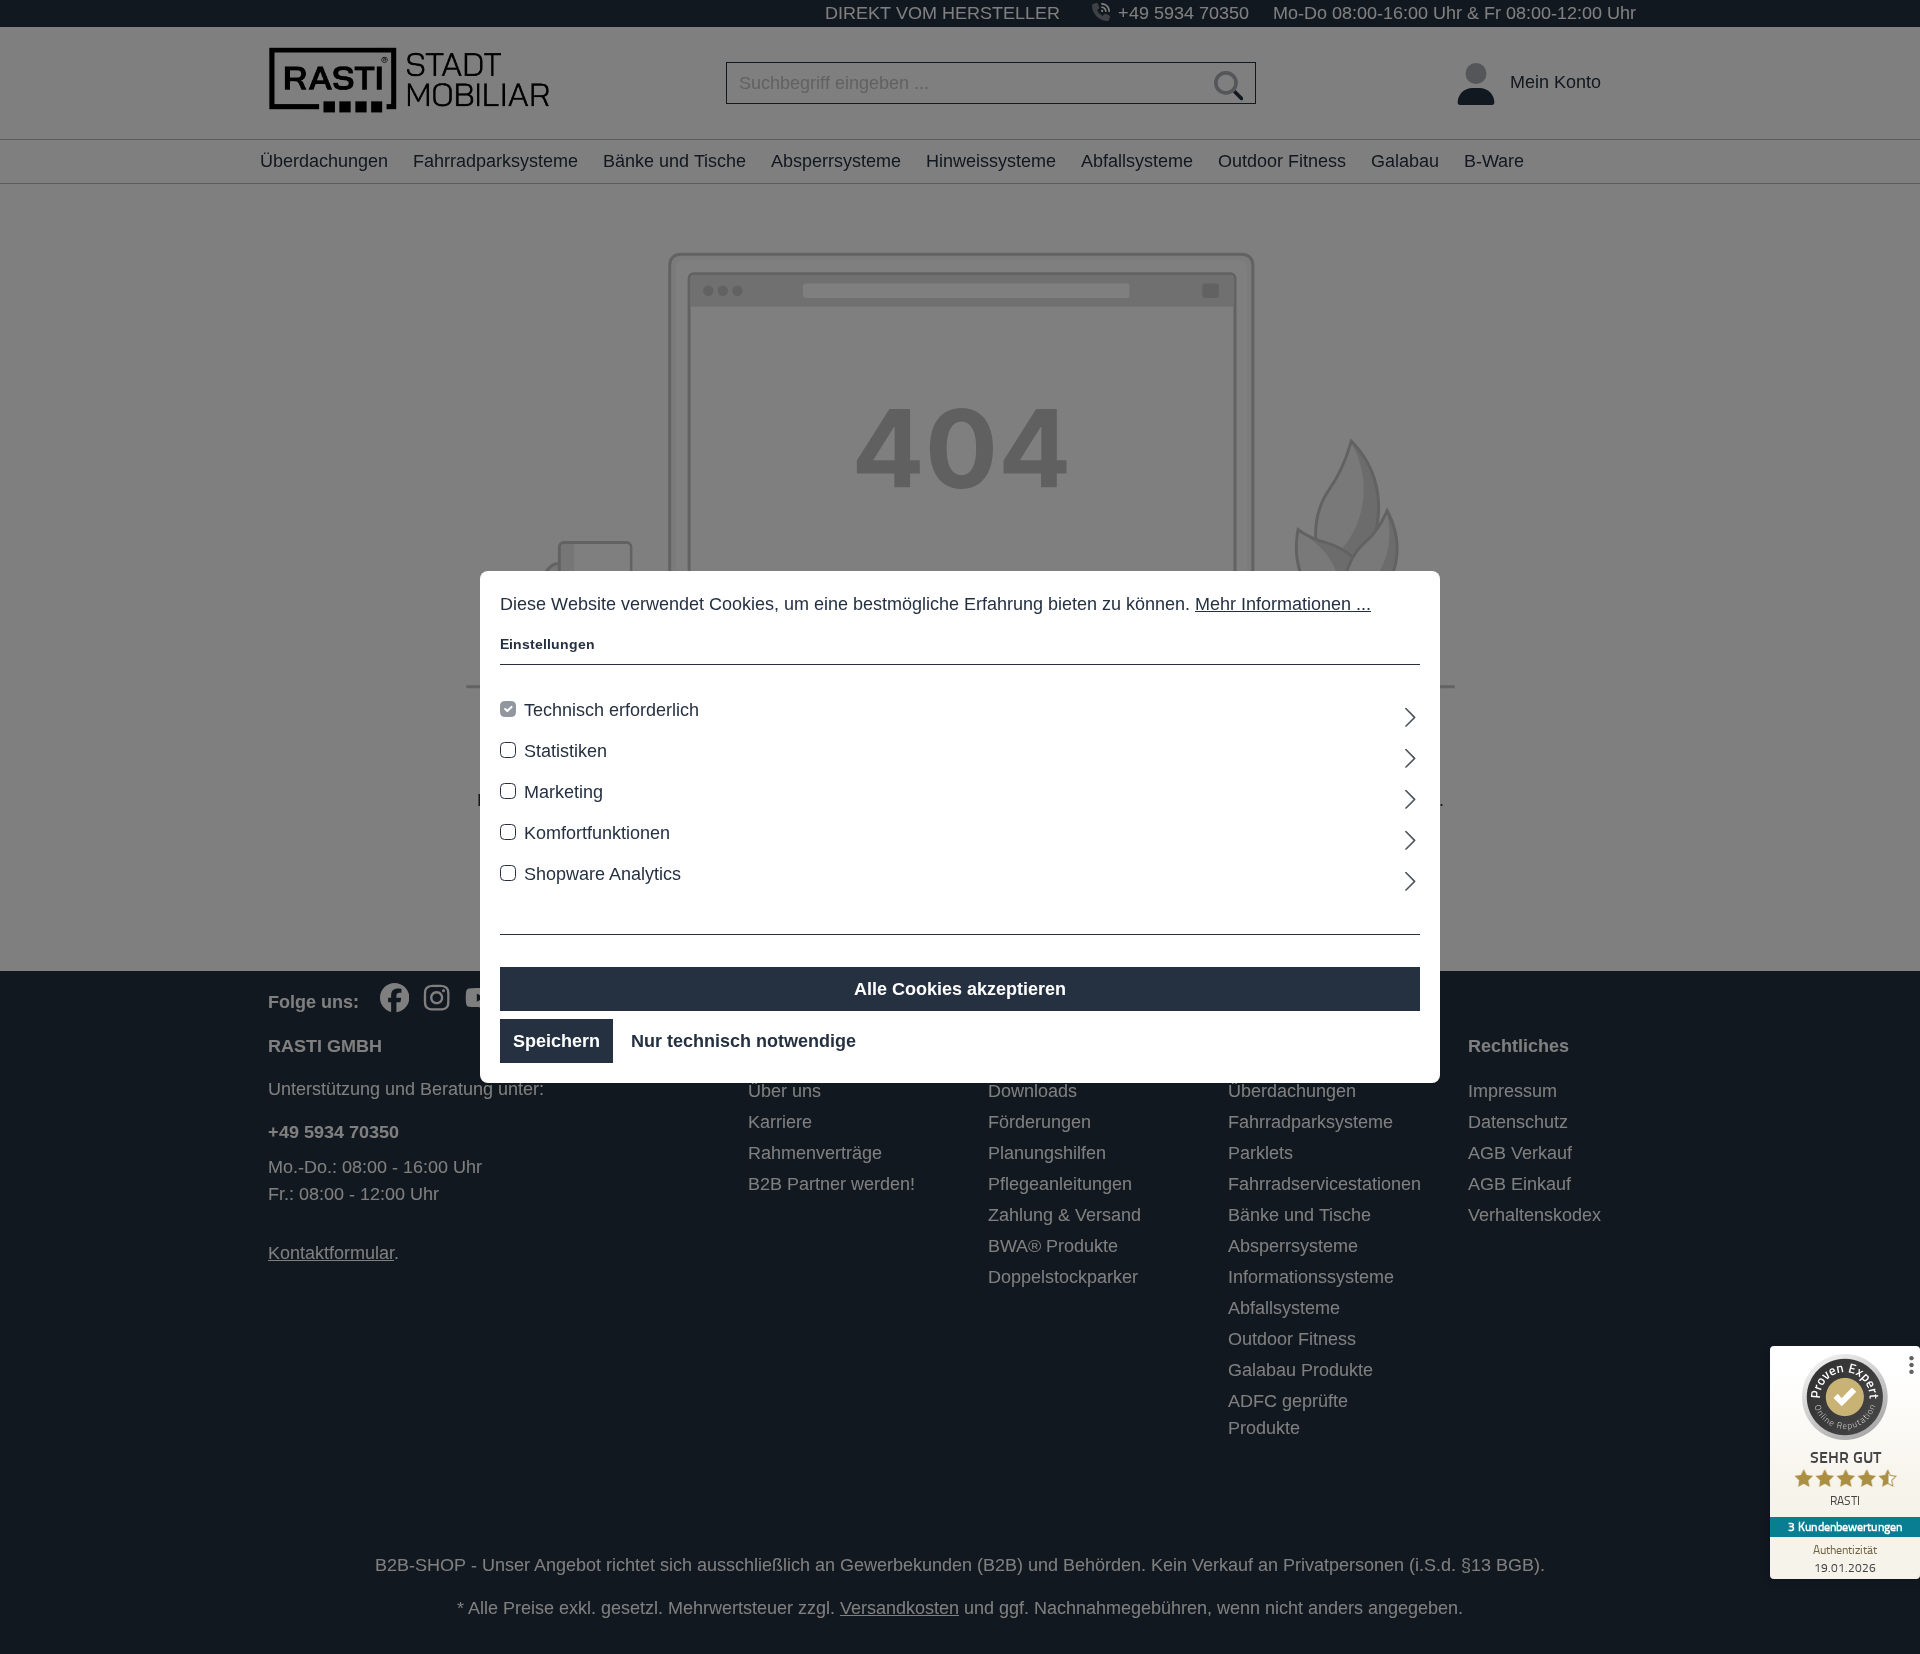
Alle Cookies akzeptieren (960, 989)
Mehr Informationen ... (1283, 604)
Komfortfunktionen (597, 833)
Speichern (556, 1041)
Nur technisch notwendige (743, 1041)
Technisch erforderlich (611, 710)
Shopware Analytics (602, 874)
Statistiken (565, 751)
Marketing (563, 792)
